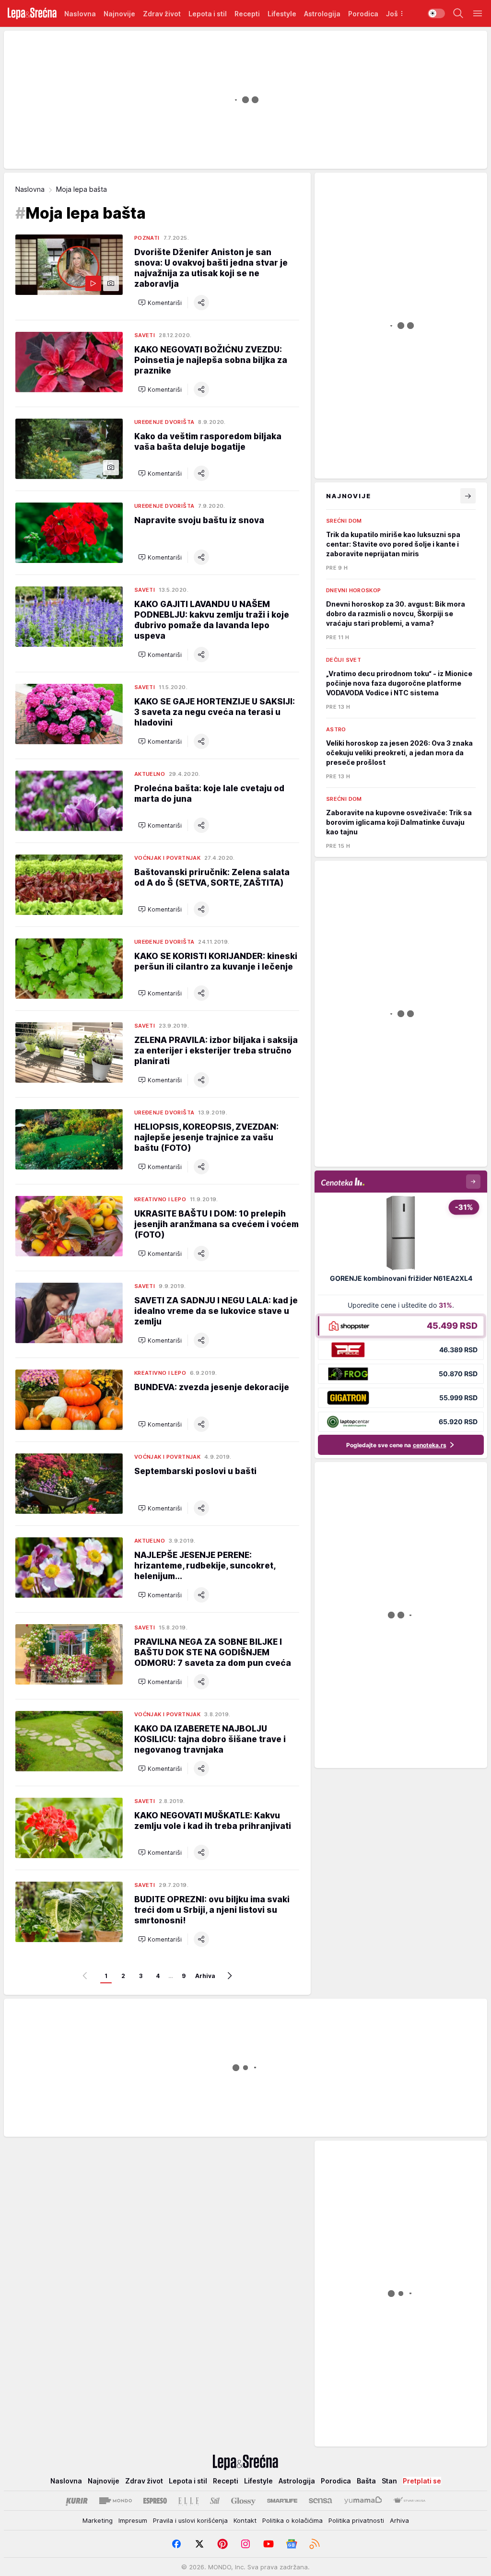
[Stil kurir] (215, 2501)
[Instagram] (245, 2544)
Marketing (98, 2520)
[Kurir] (77, 2501)
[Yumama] (363, 2501)
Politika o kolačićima (292, 2520)
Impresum (133, 2520)
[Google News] (292, 2544)
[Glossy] (243, 2501)
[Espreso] (155, 2501)
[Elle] (188, 2501)
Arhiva (205, 1976)
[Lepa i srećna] (32, 13)
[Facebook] (176, 2544)
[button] (160, 303)
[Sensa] (321, 2501)
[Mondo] (116, 2501)
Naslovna (30, 189)
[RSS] (315, 2544)
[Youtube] (269, 2544)
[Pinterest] (222, 2544)
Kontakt (245, 2520)
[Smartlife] (282, 2501)
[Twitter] (199, 2544)
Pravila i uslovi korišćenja (190, 2520)
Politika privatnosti (356, 2520)
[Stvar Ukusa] (409, 2501)
